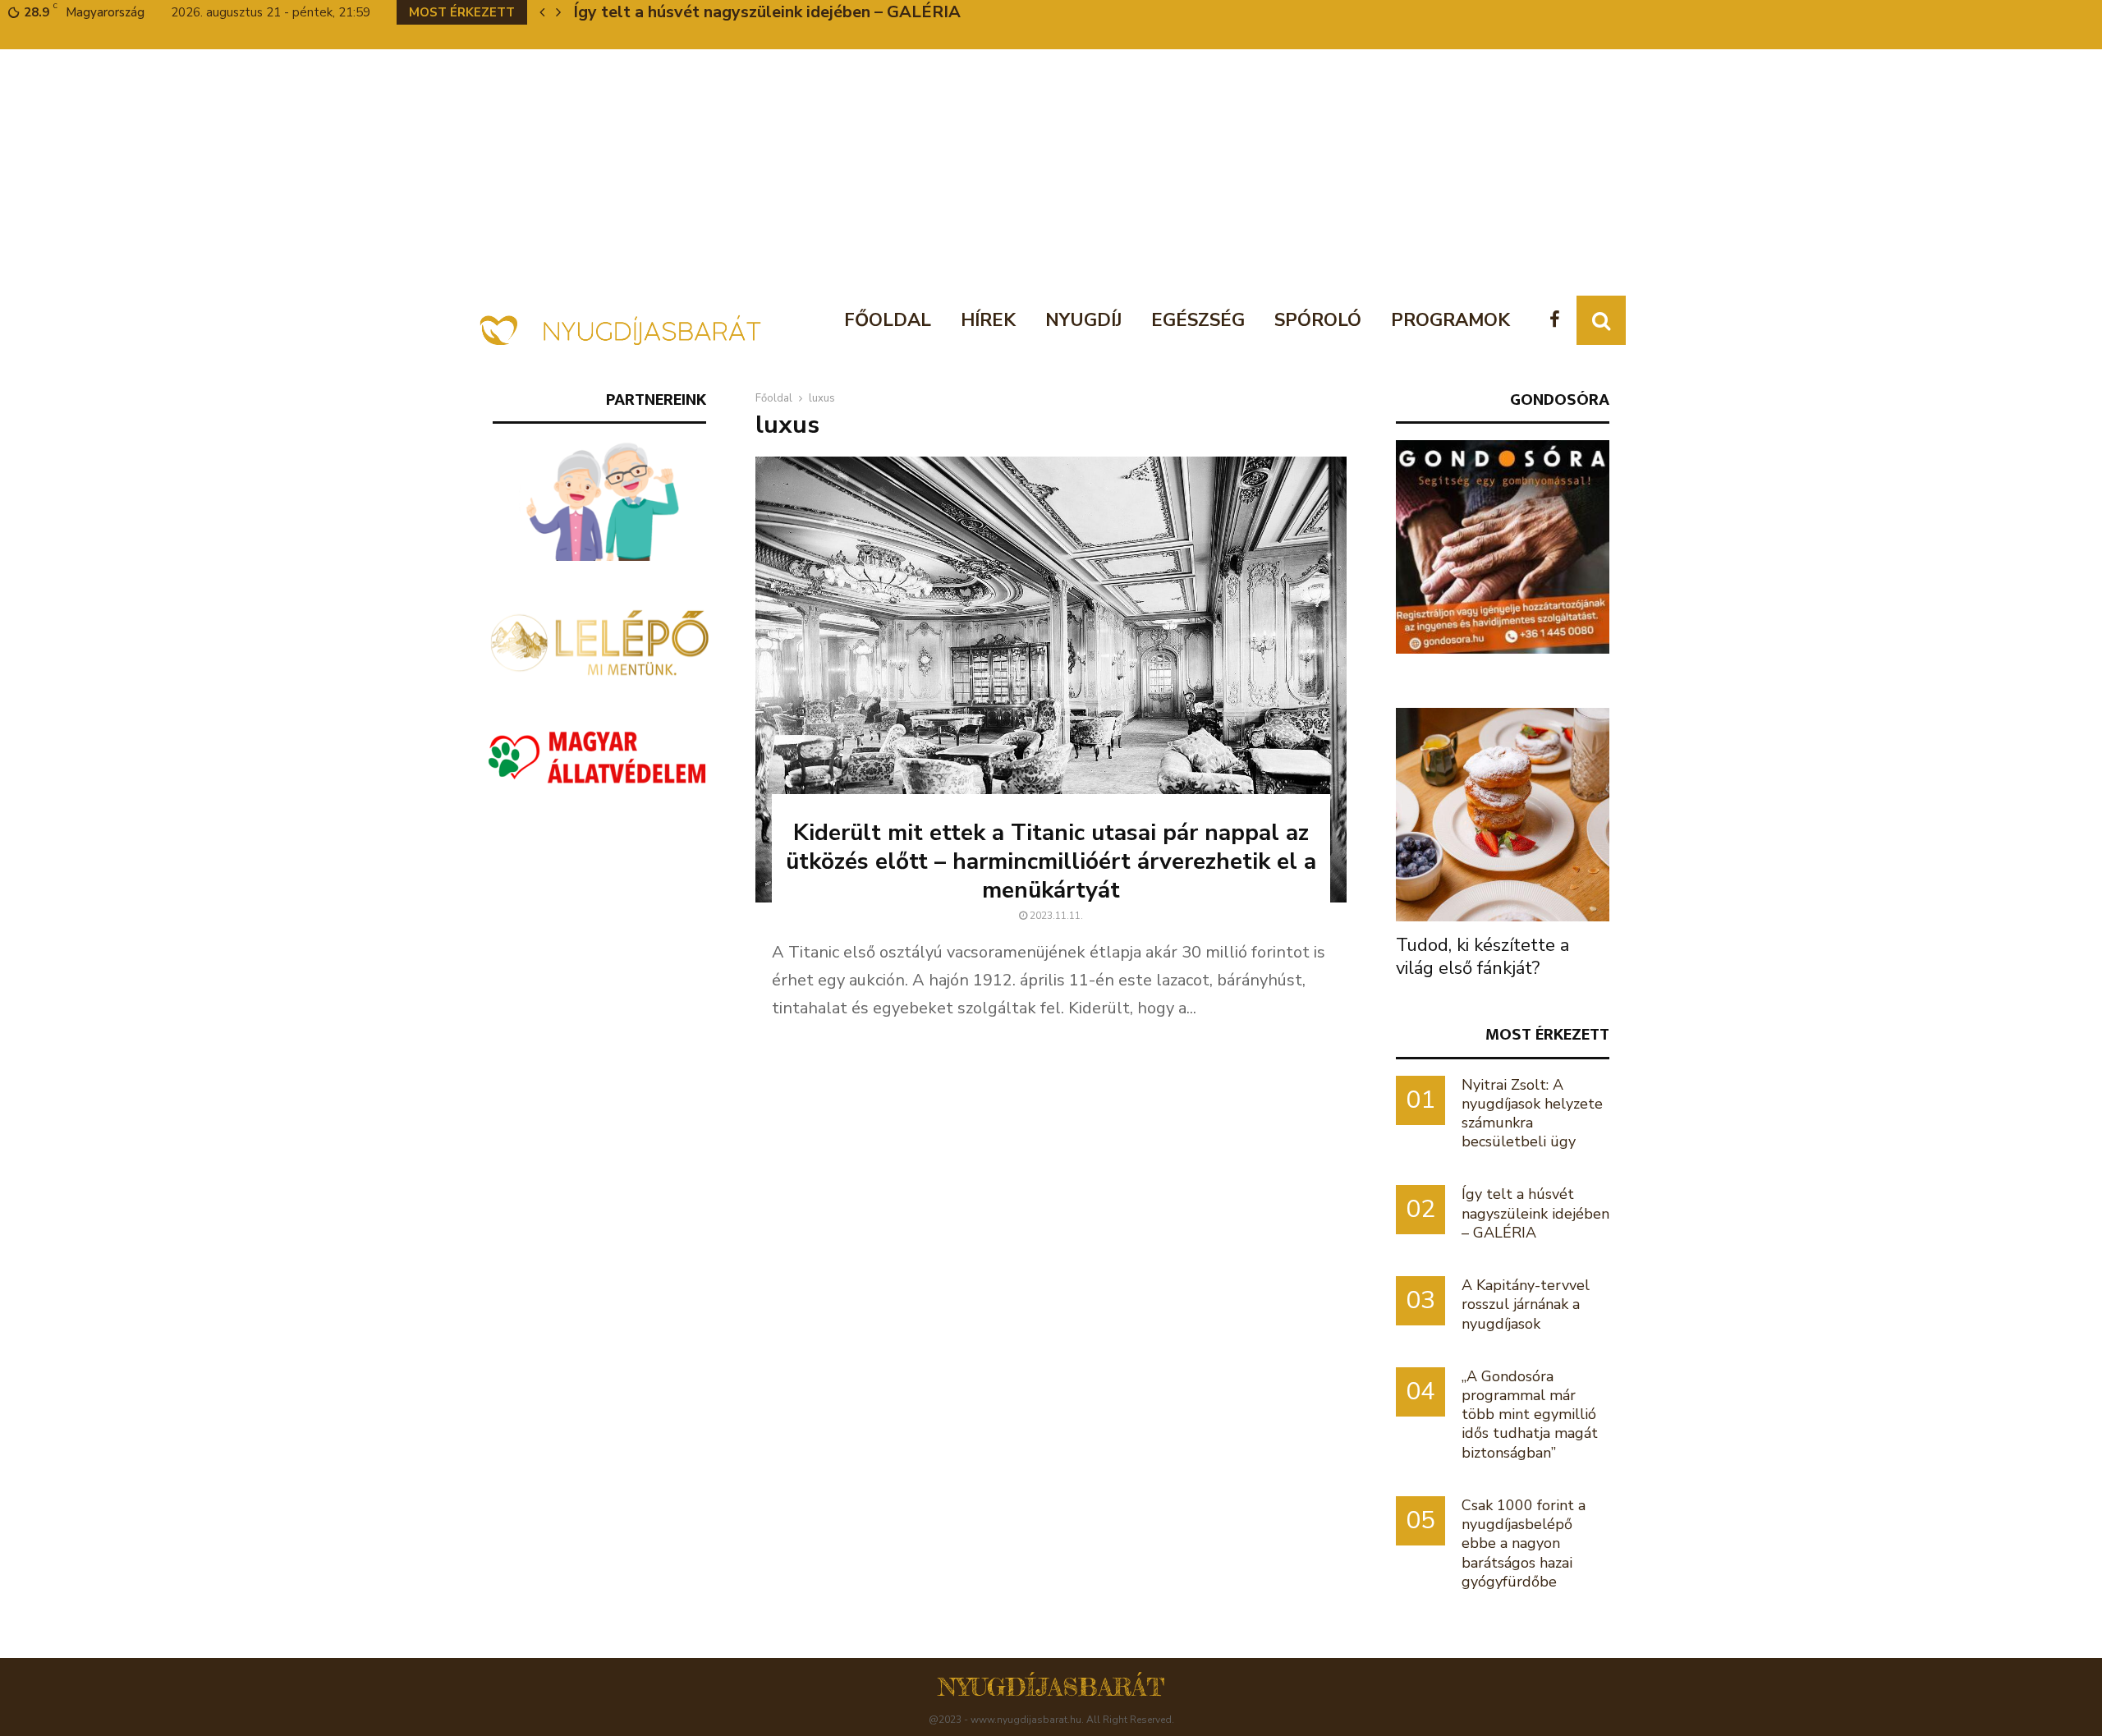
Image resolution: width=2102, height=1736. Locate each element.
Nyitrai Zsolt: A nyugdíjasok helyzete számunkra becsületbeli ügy (1532, 1114)
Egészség (1198, 320)
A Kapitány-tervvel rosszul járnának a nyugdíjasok (766, 12)
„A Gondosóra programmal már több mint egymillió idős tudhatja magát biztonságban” (1530, 1415)
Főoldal (888, 320)
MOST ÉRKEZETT (1547, 1034)
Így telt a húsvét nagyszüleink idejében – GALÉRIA (1535, 1213)
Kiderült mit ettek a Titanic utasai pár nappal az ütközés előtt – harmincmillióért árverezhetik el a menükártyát (1051, 861)
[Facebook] (1559, 321)
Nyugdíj (1083, 320)
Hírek (988, 320)
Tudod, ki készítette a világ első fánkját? (1482, 957)
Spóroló (1318, 320)
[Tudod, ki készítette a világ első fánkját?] (1503, 815)
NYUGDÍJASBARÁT (1051, 1687)
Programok (1450, 320)
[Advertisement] (1051, 172)
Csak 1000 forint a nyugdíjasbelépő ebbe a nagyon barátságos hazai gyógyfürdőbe (1524, 1543)
